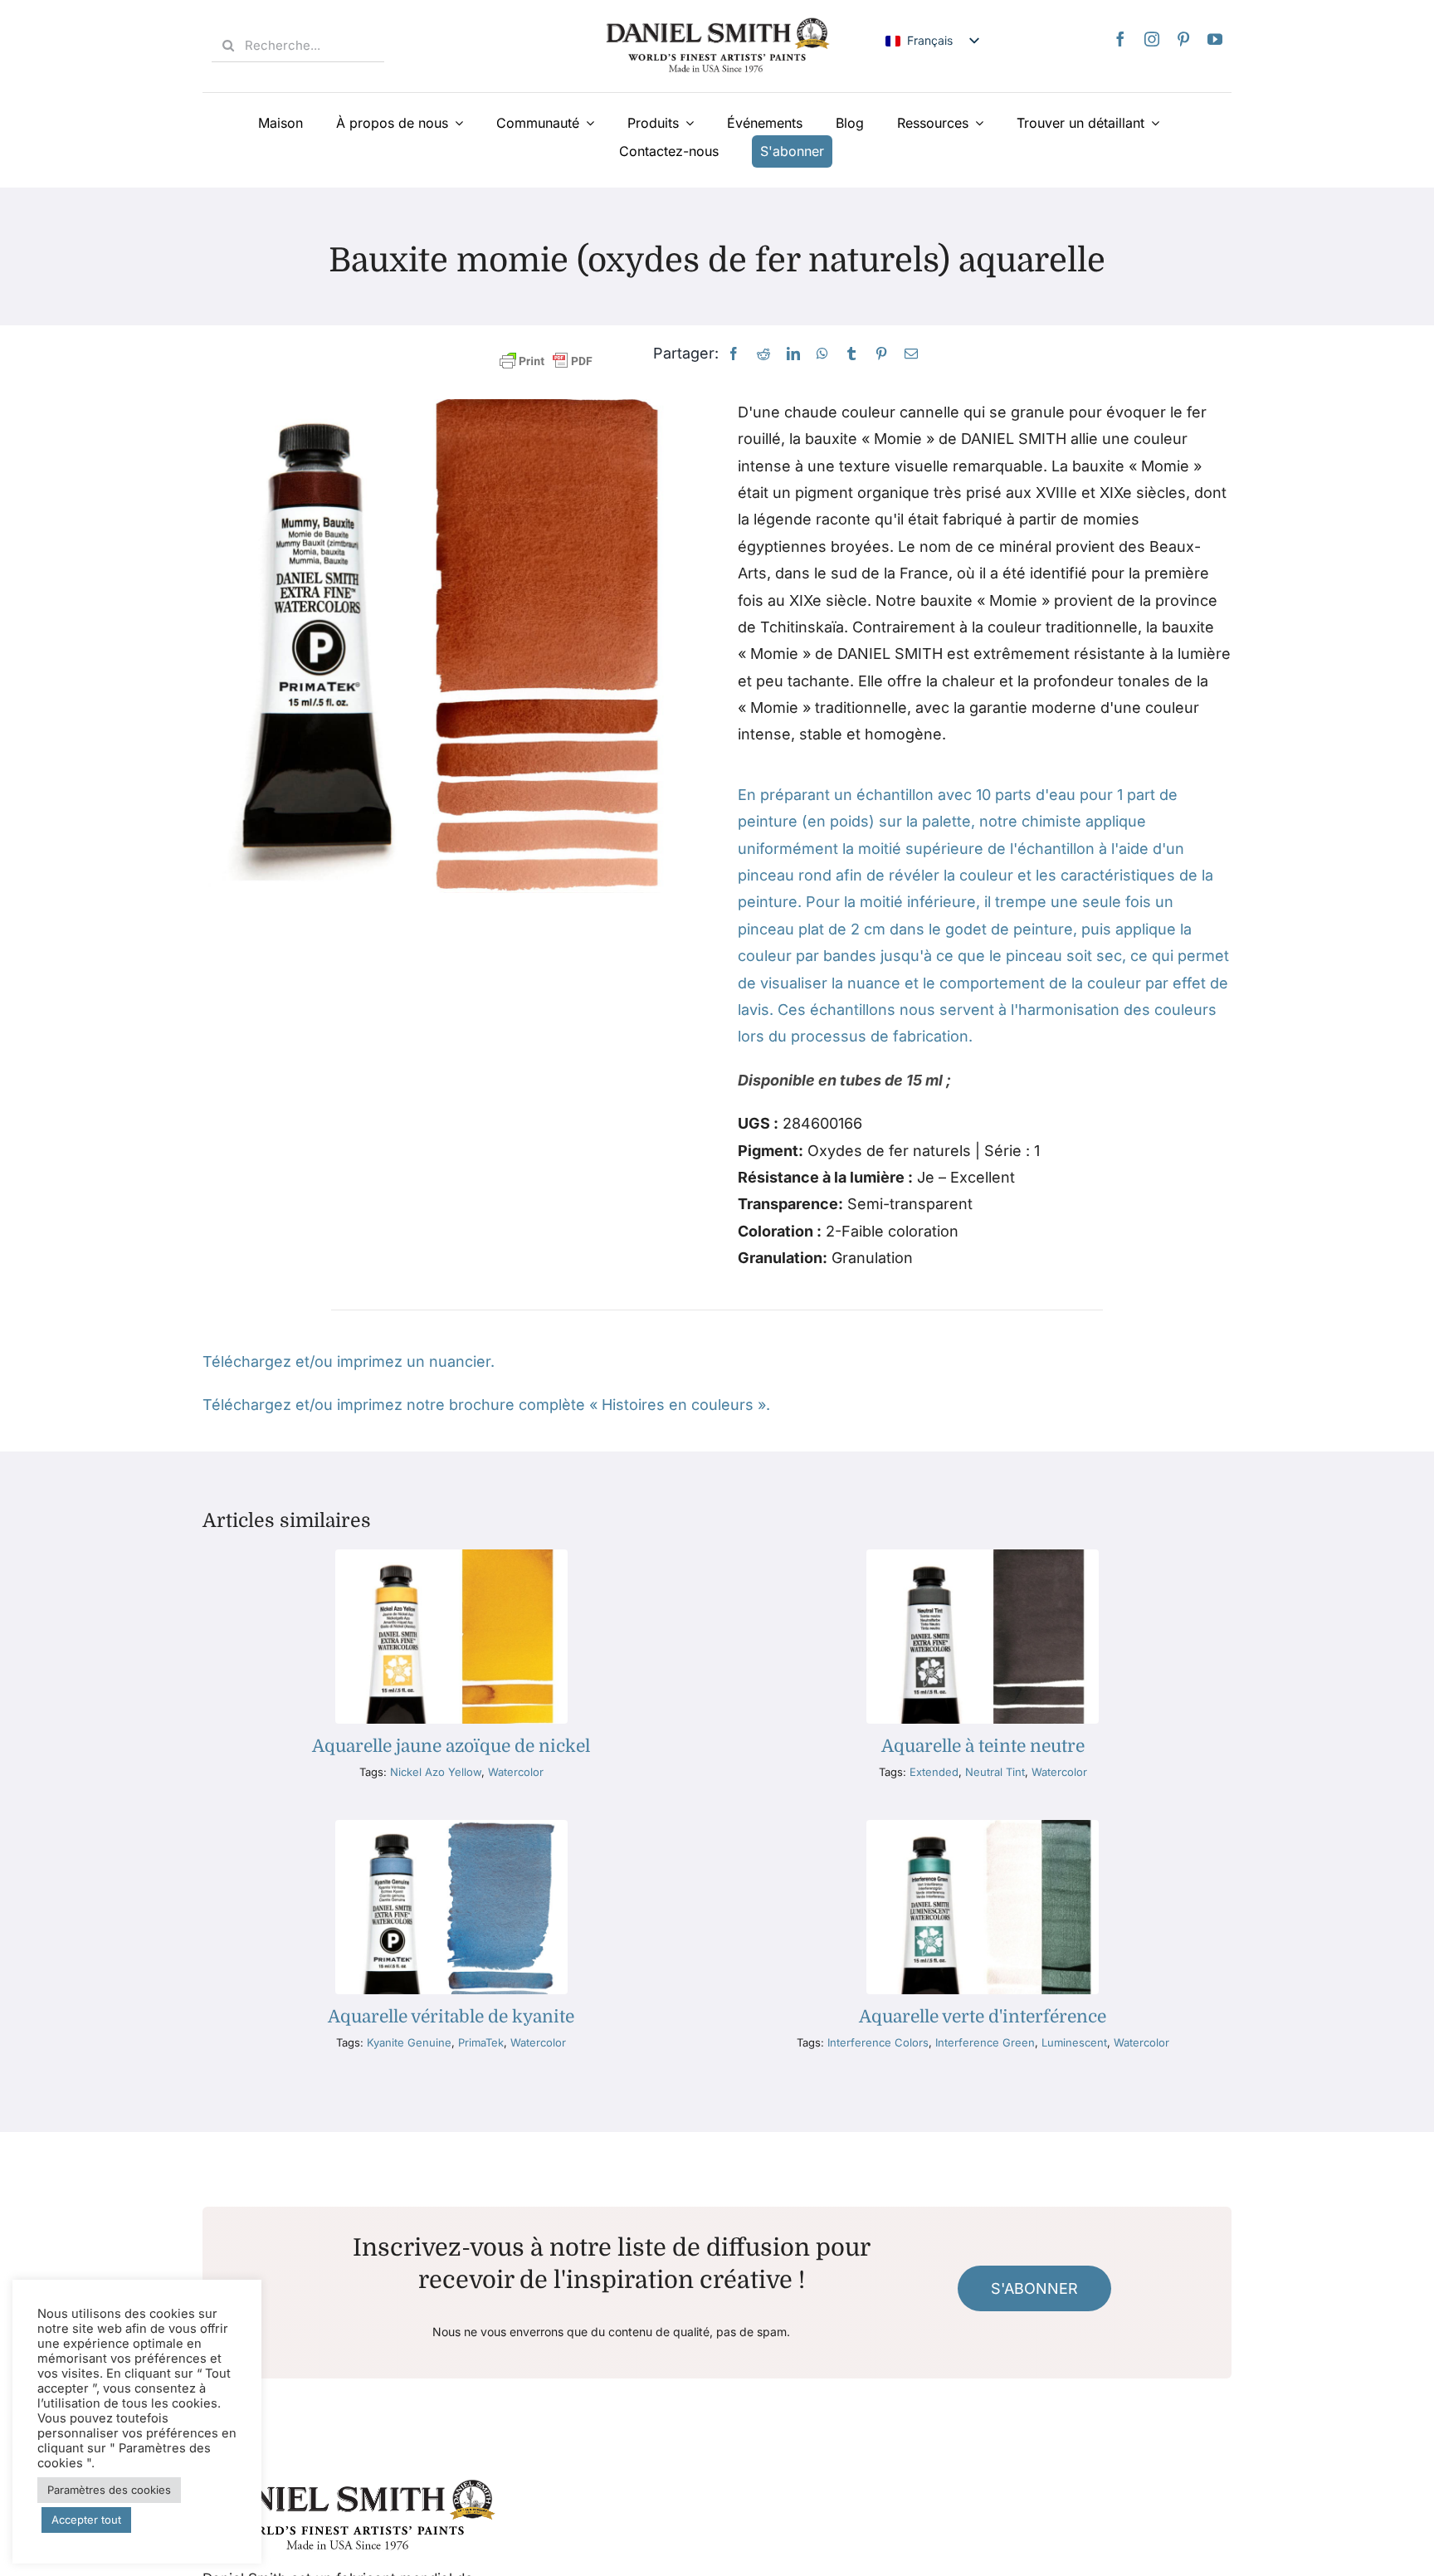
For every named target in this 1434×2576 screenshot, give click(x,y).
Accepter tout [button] (86, 2520)
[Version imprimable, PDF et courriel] (546, 361)
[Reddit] (763, 354)
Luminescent (1074, 2042)
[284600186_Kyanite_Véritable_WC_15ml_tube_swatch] (451, 1827)
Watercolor (516, 1772)
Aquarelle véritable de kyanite (451, 2017)
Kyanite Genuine (409, 2042)
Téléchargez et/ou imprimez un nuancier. (349, 1361)
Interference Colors (878, 2042)
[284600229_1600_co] (983, 1556)
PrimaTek (481, 2042)
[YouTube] (1215, 39)
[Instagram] (1152, 39)
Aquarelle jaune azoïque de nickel (451, 1746)
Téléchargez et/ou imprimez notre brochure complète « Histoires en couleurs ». (486, 1405)
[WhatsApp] (822, 354)
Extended (934, 1772)
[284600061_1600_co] (451, 1556)
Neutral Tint (995, 1772)
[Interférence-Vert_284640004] (983, 1827)
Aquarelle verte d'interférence (983, 2017)
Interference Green (985, 2042)
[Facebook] (1120, 39)
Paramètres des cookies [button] (109, 2490)
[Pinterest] (1183, 39)
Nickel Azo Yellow (436, 1772)
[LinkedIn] (793, 354)
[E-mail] (911, 354)
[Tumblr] (851, 354)
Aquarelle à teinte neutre (983, 1746)
